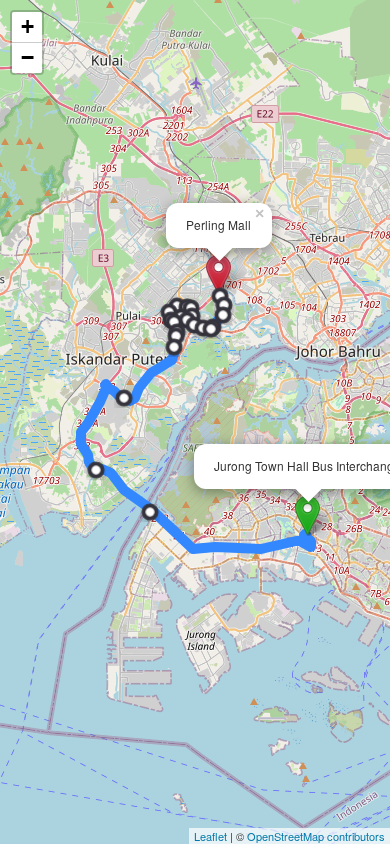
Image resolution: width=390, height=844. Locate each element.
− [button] (27, 57)
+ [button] (27, 26)
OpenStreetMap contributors (316, 836)
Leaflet (210, 836)
